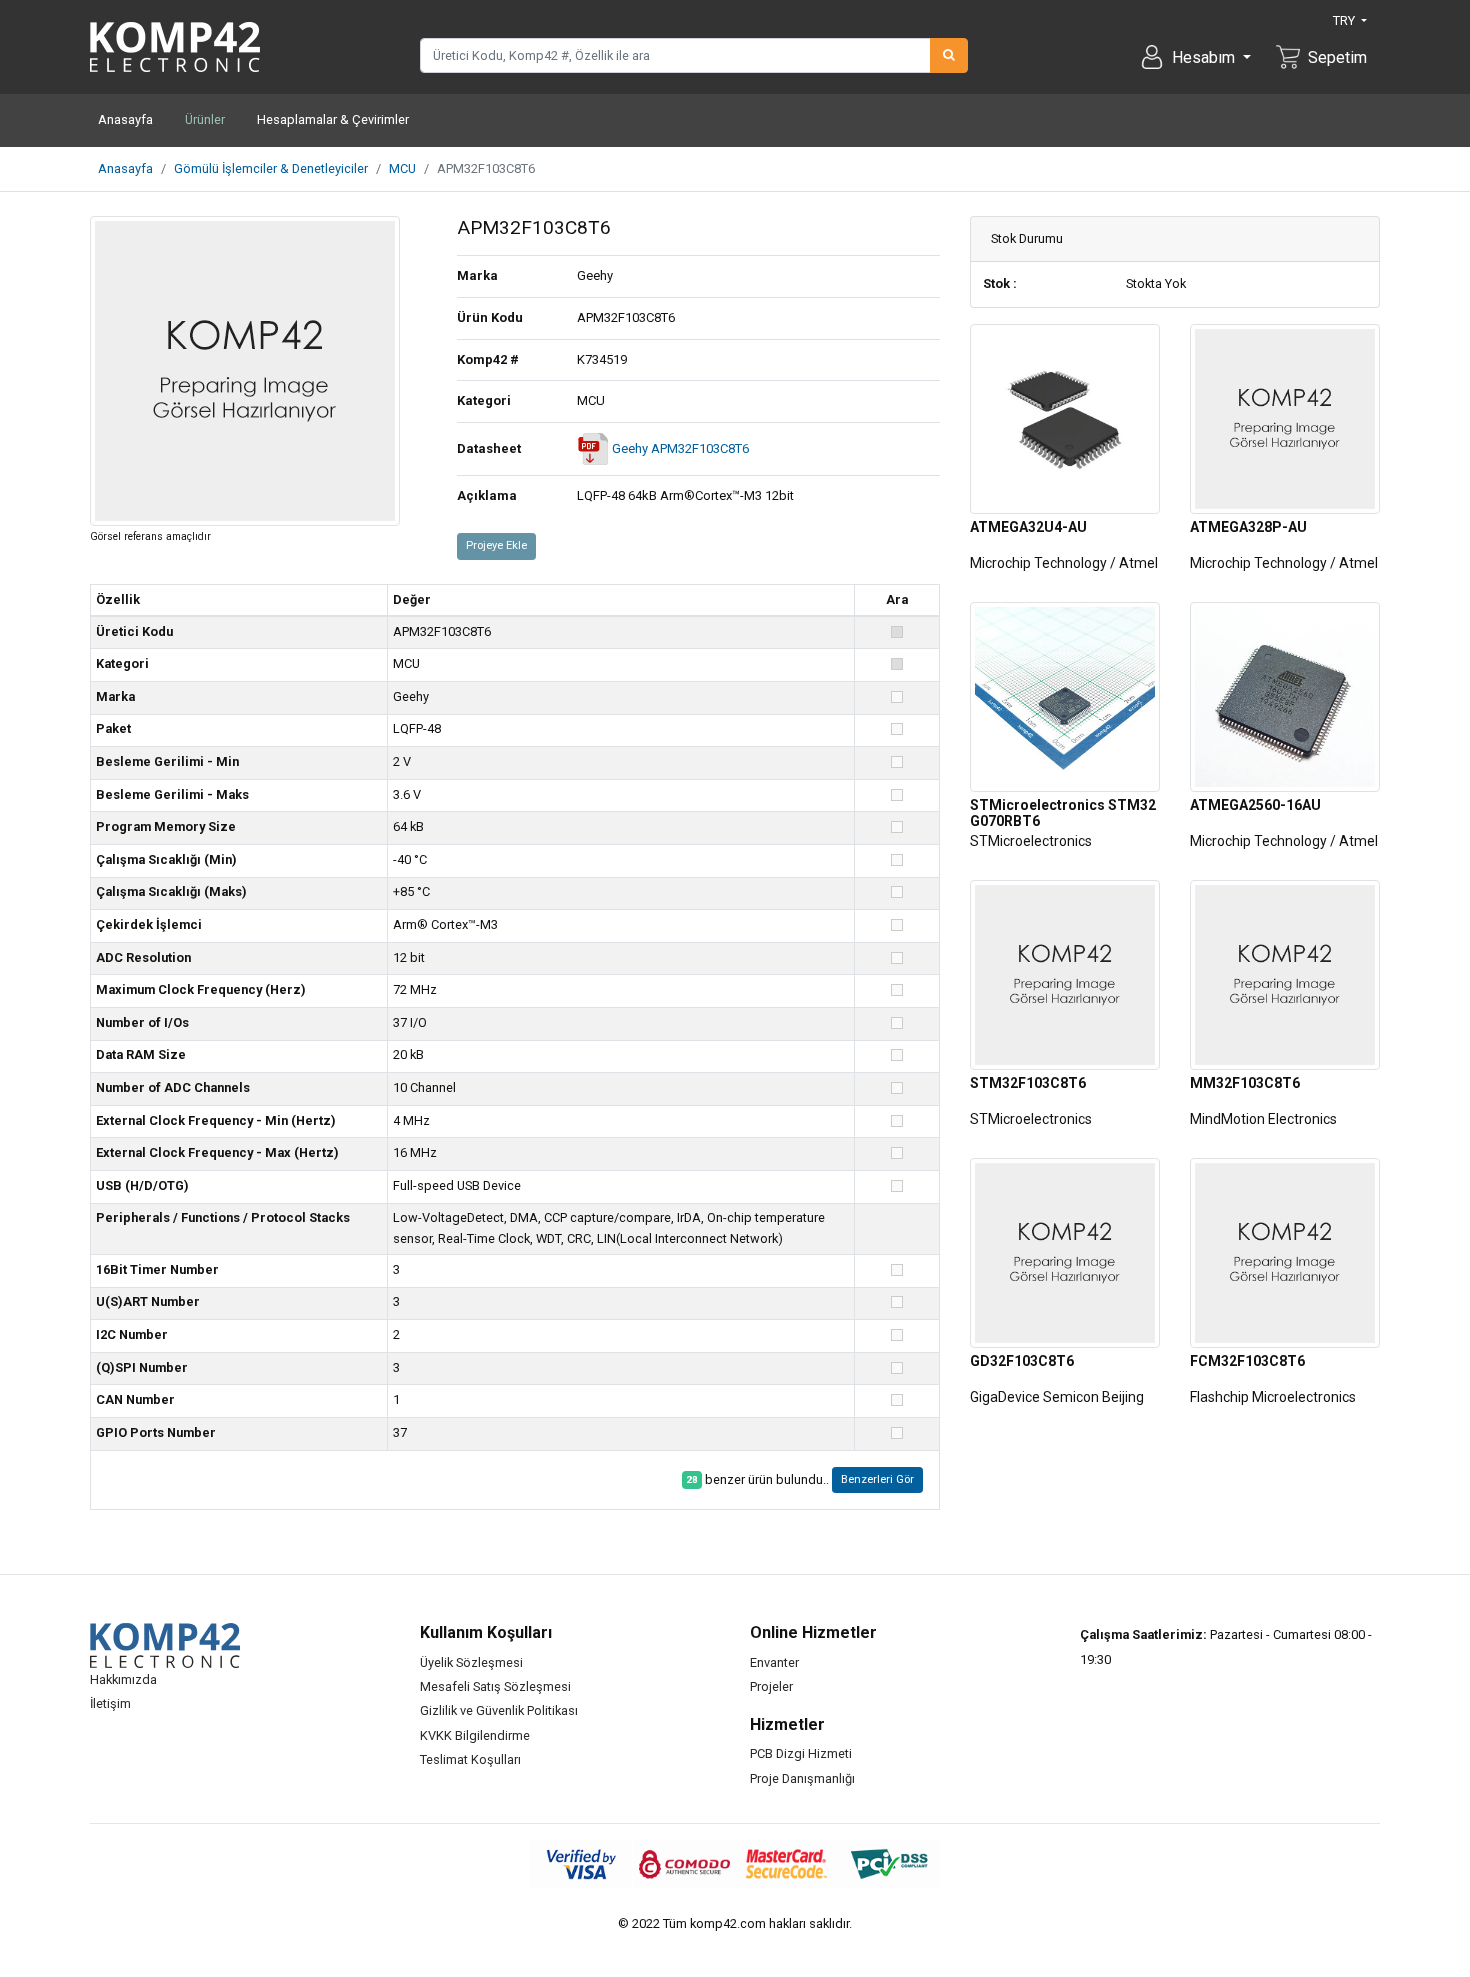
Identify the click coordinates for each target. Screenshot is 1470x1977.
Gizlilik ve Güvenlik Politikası (499, 1710)
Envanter (774, 1662)
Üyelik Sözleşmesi (471, 1662)
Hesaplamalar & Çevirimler (333, 119)
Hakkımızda (123, 1679)
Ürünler (205, 119)
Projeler (771, 1686)
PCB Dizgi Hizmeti (801, 1753)
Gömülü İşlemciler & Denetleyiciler (271, 168)
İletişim (110, 1703)
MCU (402, 168)
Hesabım (1205, 57)
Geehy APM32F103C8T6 (679, 448)
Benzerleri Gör (877, 1479)
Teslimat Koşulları (470, 1759)
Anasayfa (125, 119)
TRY (1345, 20)
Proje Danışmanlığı (802, 1778)
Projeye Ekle (496, 545)
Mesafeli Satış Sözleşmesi (495, 1686)
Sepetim (1337, 57)
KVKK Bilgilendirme (475, 1735)
